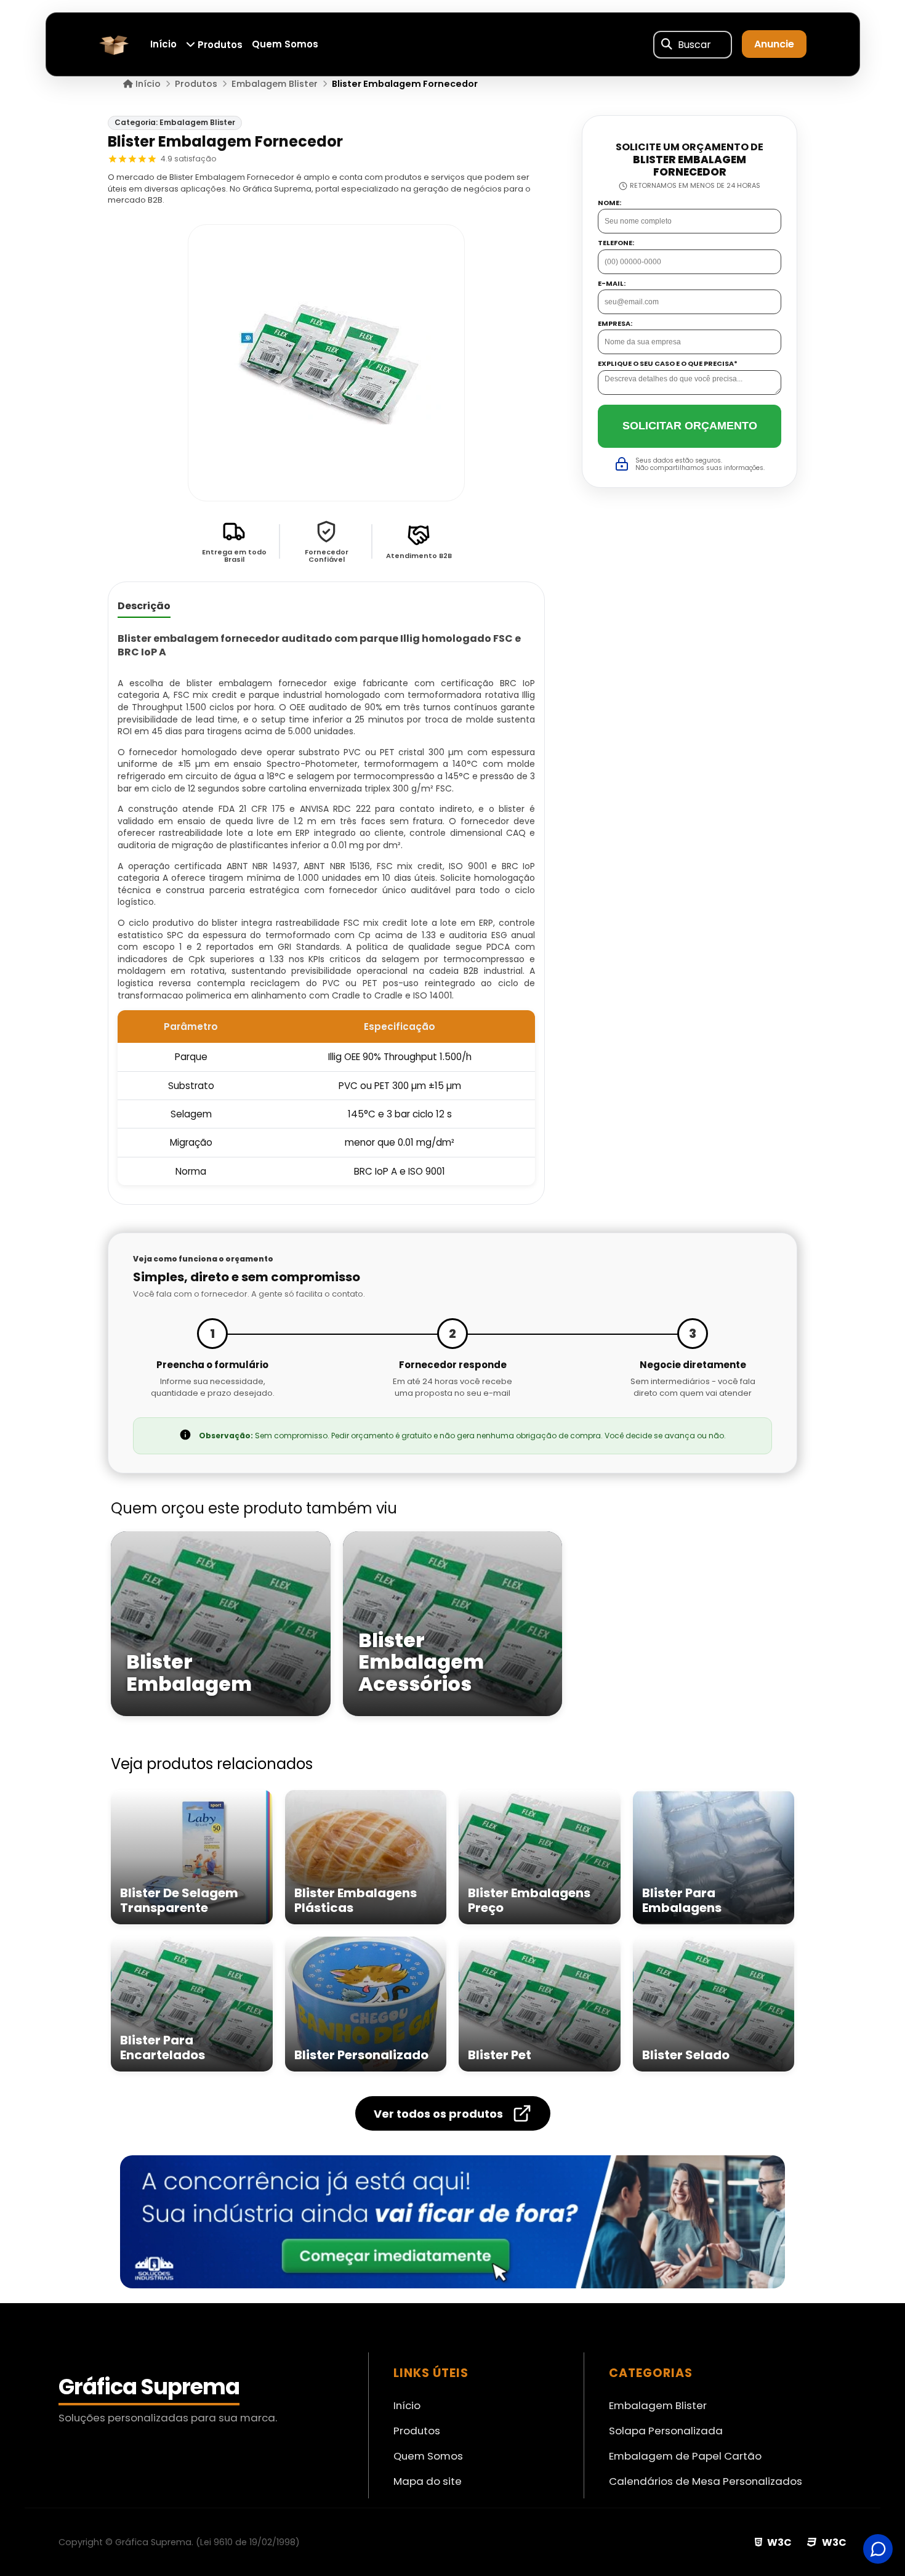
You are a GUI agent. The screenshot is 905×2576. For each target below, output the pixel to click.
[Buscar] (667, 44)
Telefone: (616, 243)
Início (163, 45)
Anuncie (774, 45)
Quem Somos (285, 45)
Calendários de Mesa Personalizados (706, 2481)
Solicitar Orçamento (690, 426)
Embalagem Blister (658, 2405)
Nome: (609, 202)
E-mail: (612, 283)
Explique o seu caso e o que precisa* (668, 364)
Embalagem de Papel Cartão (685, 2456)
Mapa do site (428, 2481)
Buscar (694, 45)
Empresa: (615, 324)
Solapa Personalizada (666, 2431)
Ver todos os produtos (438, 2114)
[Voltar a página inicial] (114, 43)
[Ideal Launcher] (452, 2222)
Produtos (219, 45)
